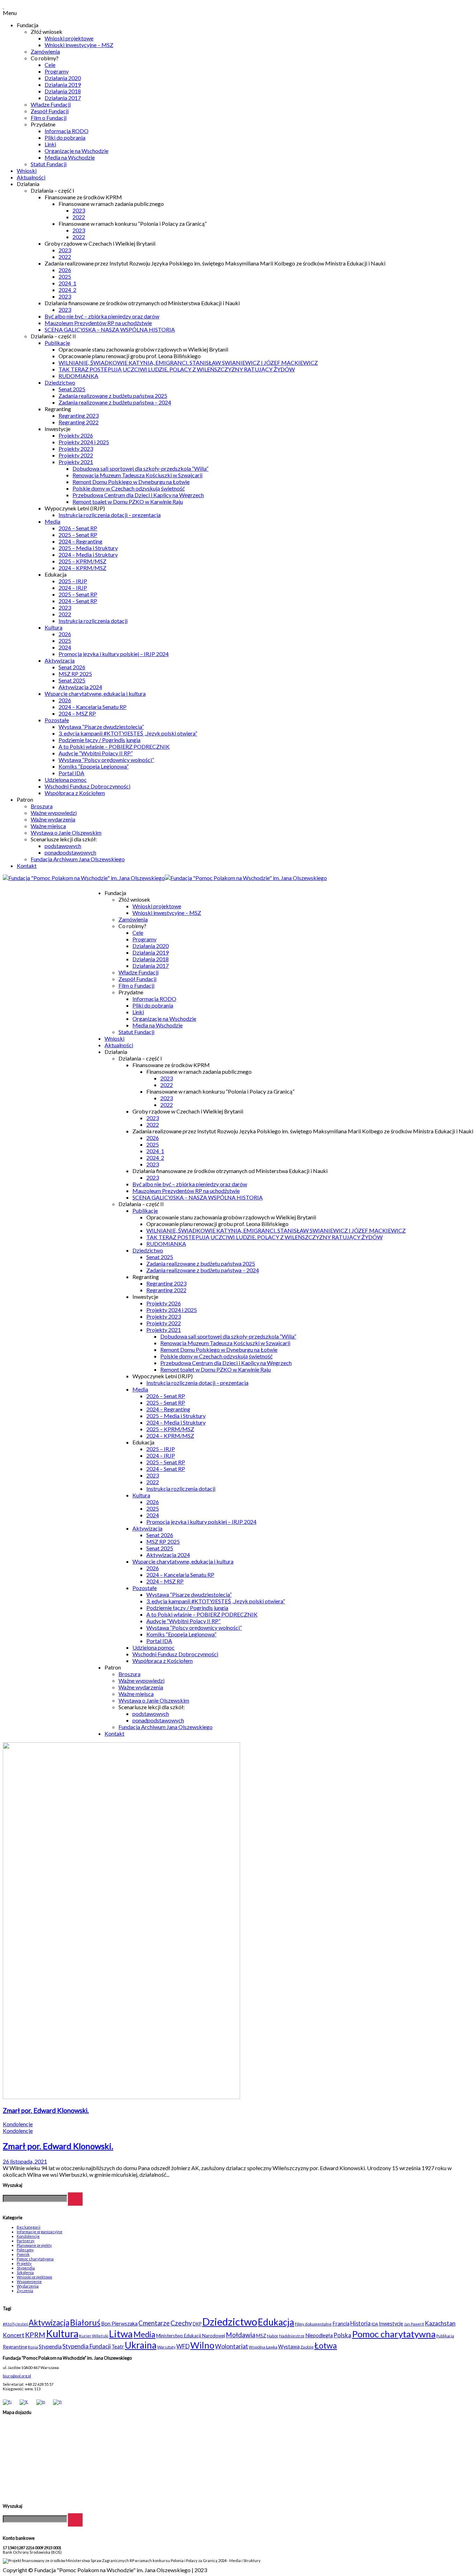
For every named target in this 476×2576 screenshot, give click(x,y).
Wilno (202, 2345)
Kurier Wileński (94, 2336)
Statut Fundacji (49, 164)
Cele (50, 65)
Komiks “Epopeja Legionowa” (94, 766)
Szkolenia (25, 2272)
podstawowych (63, 846)
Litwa (121, 2334)
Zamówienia (45, 51)
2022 (79, 217)
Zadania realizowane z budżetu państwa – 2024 (115, 402)
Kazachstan (440, 2323)
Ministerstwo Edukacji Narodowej (191, 2336)
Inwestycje (391, 2324)
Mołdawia (241, 2335)
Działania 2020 (63, 78)
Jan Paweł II (414, 2324)
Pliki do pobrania (65, 137)
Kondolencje (18, 2124)
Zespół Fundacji (50, 111)
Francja (341, 2324)
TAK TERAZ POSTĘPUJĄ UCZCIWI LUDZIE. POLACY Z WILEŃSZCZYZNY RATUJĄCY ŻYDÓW (177, 369)
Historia (360, 2323)
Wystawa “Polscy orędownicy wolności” (106, 760)
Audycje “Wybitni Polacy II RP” (96, 753)
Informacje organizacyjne (40, 2232)
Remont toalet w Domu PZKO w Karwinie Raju (128, 502)
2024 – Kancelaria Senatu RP (93, 707)
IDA (375, 2324)
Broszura (42, 806)
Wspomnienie (29, 2281)
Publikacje (57, 343)
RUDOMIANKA (78, 376)
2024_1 (67, 283)
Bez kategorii (29, 2227)
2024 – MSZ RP (77, 713)
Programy (57, 71)
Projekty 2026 (76, 435)
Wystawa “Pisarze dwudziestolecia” (101, 727)
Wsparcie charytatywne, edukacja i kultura (95, 693)
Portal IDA (71, 773)
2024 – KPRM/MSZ (82, 568)
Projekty (24, 2263)
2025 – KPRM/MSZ (82, 561)
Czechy (181, 2323)
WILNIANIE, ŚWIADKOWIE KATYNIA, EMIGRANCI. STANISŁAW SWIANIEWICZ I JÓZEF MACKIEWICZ (188, 363)
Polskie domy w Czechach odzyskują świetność (129, 488)
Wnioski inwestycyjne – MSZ (79, 45)
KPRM (35, 2335)
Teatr (118, 2347)
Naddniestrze (292, 2336)
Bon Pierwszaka (119, 2324)
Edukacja (276, 2322)
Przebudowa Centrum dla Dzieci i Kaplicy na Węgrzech (138, 495)
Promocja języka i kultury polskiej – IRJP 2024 (114, 654)
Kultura (53, 627)
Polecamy (25, 2250)
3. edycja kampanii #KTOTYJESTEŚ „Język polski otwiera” (128, 733)
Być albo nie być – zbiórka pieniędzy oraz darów (102, 316)
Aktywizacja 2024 (80, 687)
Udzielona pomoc (66, 780)
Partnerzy (26, 2241)
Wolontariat (232, 2346)
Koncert (14, 2335)
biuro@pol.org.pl (17, 2376)
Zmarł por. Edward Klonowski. (46, 2111)
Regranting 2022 (79, 422)
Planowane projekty (34, 2245)
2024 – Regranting (80, 541)
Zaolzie (307, 2347)
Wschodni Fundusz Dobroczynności (87, 786)
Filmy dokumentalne (313, 2324)
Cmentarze (154, 2323)
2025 (65, 276)
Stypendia (26, 2268)
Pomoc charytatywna (35, 2259)
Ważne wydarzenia (53, 819)
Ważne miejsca (48, 826)
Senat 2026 (72, 667)
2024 (65, 647)
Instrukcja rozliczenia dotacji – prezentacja (110, 515)
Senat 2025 (72, 389)
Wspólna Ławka (263, 2347)
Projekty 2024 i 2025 (84, 442)
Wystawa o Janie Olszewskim (66, 832)
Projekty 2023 (76, 449)
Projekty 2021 (76, 462)
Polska (342, 2335)
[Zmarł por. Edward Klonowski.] (121, 2097)
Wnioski (27, 171)
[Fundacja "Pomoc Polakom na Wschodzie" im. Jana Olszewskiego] (165, 878)
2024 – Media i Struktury (88, 554)
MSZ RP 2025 (75, 674)
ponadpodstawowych (70, 852)
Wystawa (289, 2347)
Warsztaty (166, 2347)
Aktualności (31, 177)
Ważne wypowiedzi (54, 813)
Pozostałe (57, 720)
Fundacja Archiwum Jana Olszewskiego (78, 859)
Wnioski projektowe (69, 38)
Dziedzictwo (60, 382)
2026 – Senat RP (78, 528)
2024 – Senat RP (78, 601)
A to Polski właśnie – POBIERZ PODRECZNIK (114, 746)
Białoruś (85, 2322)
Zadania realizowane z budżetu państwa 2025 (113, 396)
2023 (79, 210)
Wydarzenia (28, 2286)
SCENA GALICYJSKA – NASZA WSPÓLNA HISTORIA (110, 329)
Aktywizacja (60, 660)
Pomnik (23, 2254)
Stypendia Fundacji (87, 2346)
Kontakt (27, 866)
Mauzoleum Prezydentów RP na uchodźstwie (98, 323)
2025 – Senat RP (78, 535)
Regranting (15, 2347)
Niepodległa (319, 2335)
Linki (50, 144)
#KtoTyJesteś (15, 2324)
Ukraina (141, 2345)
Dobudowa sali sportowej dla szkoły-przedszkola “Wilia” (140, 468)
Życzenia (25, 2290)
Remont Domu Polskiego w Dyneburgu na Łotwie (131, 482)
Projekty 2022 (76, 455)
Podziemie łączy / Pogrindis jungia (99, 740)
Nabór (273, 2336)
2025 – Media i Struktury (88, 548)
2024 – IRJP (73, 588)
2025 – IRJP (73, 581)
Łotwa (326, 2345)
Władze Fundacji (51, 104)
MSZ (261, 2336)
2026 (65, 270)
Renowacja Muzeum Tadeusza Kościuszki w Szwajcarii (137, 475)
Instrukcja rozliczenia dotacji (93, 621)
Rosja (33, 2347)
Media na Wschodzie (70, 157)
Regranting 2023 (79, 415)
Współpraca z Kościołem (75, 793)
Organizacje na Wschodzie (76, 151)
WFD (183, 2346)
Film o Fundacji (49, 118)
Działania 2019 (63, 84)
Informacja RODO (67, 131)
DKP (197, 2324)
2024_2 (67, 290)
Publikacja (445, 2336)
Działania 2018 (63, 91)
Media (52, 521)
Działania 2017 (63, 98)
